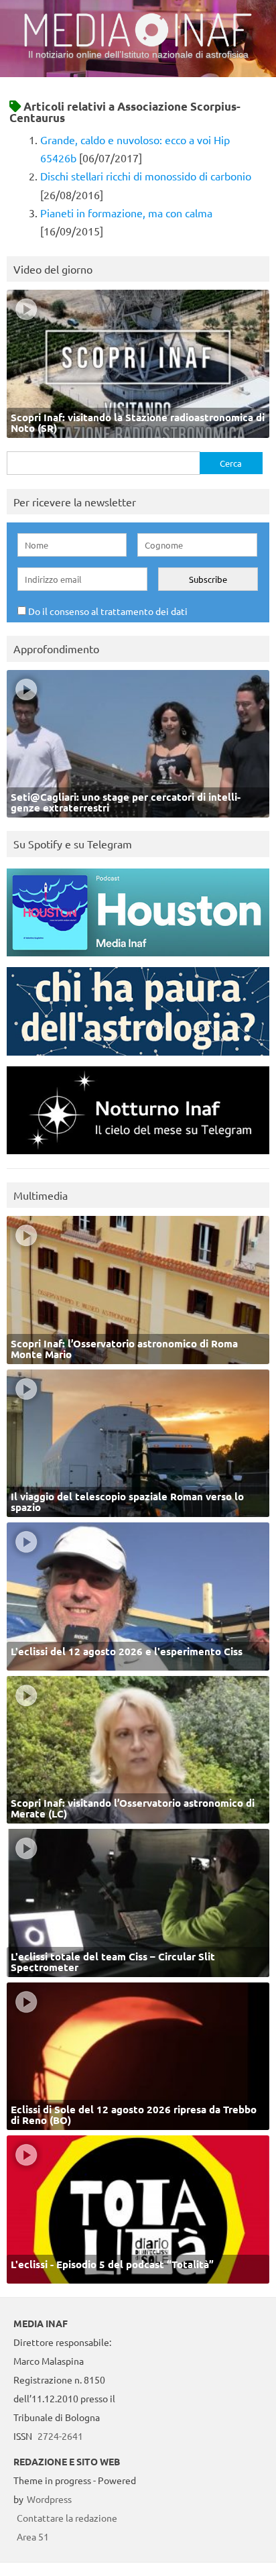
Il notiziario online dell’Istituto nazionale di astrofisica (138, 54)
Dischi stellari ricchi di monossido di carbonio (146, 176)
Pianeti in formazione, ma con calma (126, 213)
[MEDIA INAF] (138, 44)
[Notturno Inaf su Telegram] (138, 1157)
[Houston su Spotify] (138, 959)
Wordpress (49, 2499)
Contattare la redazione (67, 2518)
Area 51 (33, 2536)
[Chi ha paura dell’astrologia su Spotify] (138, 1059)
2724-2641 (60, 2436)
